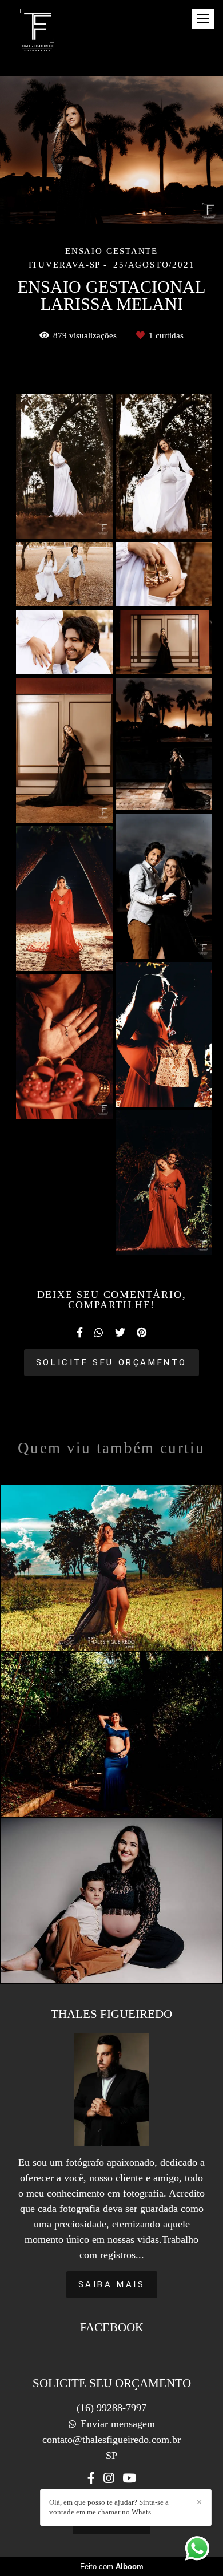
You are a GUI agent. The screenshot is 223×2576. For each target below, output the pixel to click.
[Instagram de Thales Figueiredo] (109, 2478)
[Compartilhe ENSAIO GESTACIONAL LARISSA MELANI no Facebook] (80, 1333)
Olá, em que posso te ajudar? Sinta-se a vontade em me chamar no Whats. (109, 2507)
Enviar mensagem (118, 2424)
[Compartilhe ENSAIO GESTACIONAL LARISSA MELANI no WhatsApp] (99, 1333)
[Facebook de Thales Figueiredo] (91, 2478)
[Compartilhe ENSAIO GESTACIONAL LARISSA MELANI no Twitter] (120, 1333)
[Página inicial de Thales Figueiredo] (37, 31)
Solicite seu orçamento (111, 1362)
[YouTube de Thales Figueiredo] (129, 2478)
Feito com (112, 2567)
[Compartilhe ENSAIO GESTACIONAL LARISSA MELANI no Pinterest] (142, 1333)
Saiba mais (112, 2284)
